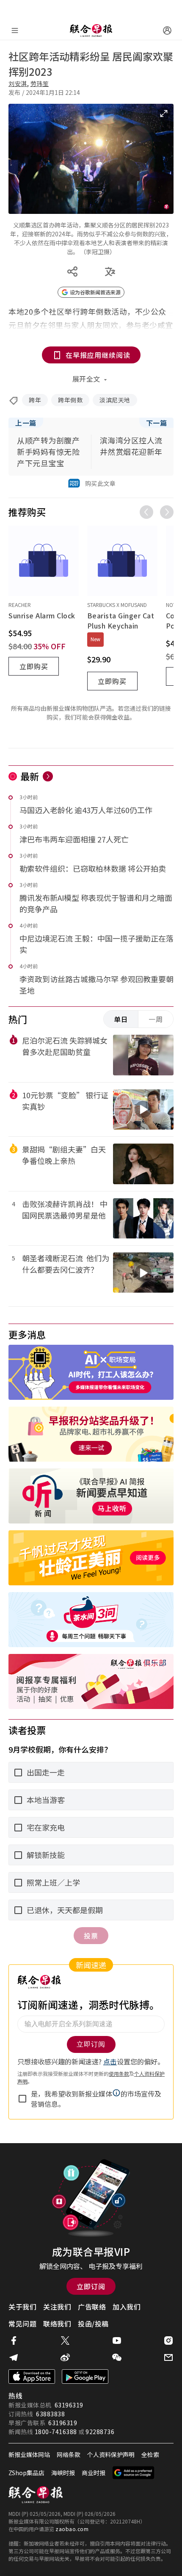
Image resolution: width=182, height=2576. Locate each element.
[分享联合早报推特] (65, 2341)
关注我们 (57, 2307)
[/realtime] (48, 776)
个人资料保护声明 (111, 2454)
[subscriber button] (167, 30)
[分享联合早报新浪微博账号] (65, 2357)
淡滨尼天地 (115, 400)
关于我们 (22, 2307)
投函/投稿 (93, 2324)
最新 (30, 776)
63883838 (50, 2414)
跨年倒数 (70, 400)
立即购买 (34, 666)
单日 (121, 1019)
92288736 (100, 2432)
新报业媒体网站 (29, 2454)
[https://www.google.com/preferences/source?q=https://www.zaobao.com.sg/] (134, 2473)
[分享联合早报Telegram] (14, 2357)
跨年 (35, 400)
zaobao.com (72, 2529)
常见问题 (22, 2324)
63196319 (69, 2405)
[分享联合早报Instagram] (168, 2341)
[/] (91, 30)
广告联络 (92, 2307)
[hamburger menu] (15, 30)
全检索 (150, 2454)
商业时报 (94, 2473)
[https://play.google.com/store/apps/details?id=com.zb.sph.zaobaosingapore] (85, 2377)
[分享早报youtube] (117, 2341)
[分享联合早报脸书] (14, 2341)
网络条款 (69, 2454)
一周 (156, 1019)
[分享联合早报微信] (117, 2357)
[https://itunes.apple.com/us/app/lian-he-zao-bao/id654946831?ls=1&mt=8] (32, 2377)
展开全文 (86, 379)
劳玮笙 (40, 83)
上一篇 (26, 423)
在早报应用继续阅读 (98, 355)
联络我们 (57, 2324)
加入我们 (127, 2307)
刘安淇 (18, 83)
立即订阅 (91, 2286)
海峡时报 (63, 2473)
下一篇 (157, 423)
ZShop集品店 (26, 2473)
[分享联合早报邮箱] (168, 2357)
